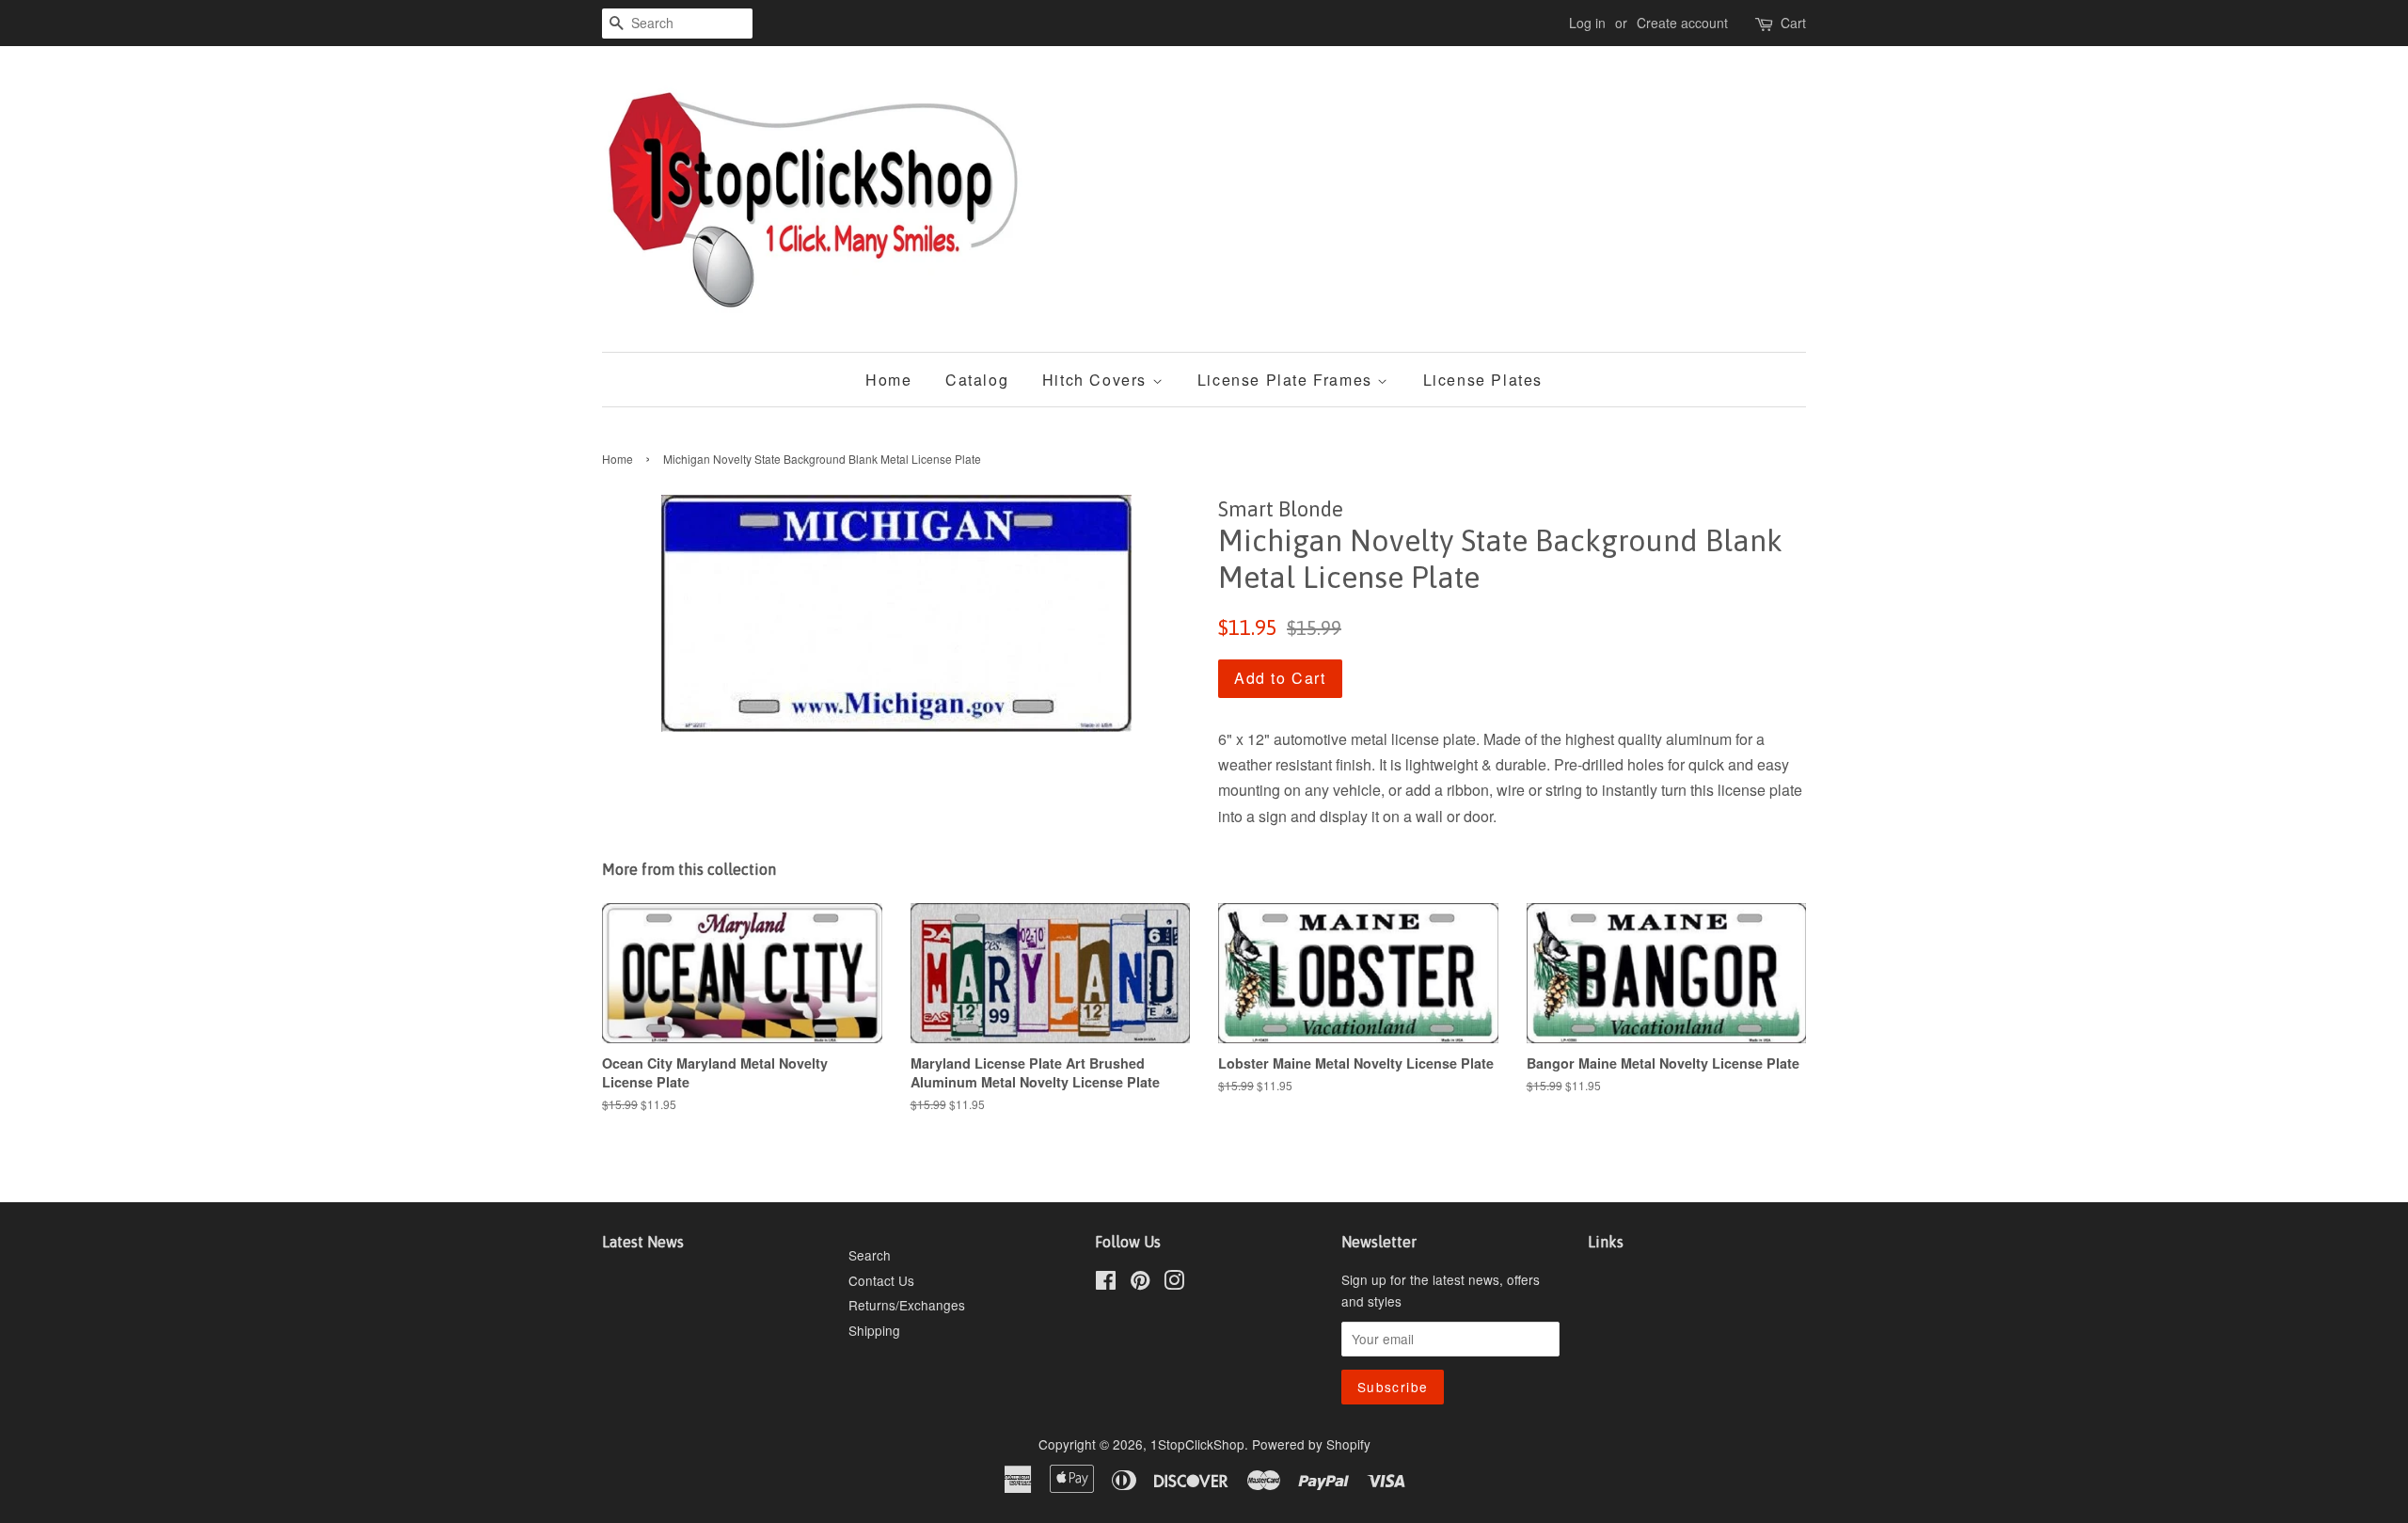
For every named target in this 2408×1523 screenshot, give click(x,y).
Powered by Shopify (1311, 1444)
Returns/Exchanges (907, 1305)
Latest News (643, 1242)
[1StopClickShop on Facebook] (1106, 1283)
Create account (1682, 23)
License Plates (1483, 380)
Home (888, 380)
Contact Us (881, 1280)
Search (870, 1255)
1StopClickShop (1197, 1444)
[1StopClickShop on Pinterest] (1140, 1283)
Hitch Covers (1097, 380)
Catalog (977, 380)
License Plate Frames (1288, 380)
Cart (1793, 23)
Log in (1587, 23)
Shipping (874, 1330)
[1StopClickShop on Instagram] (1174, 1283)
